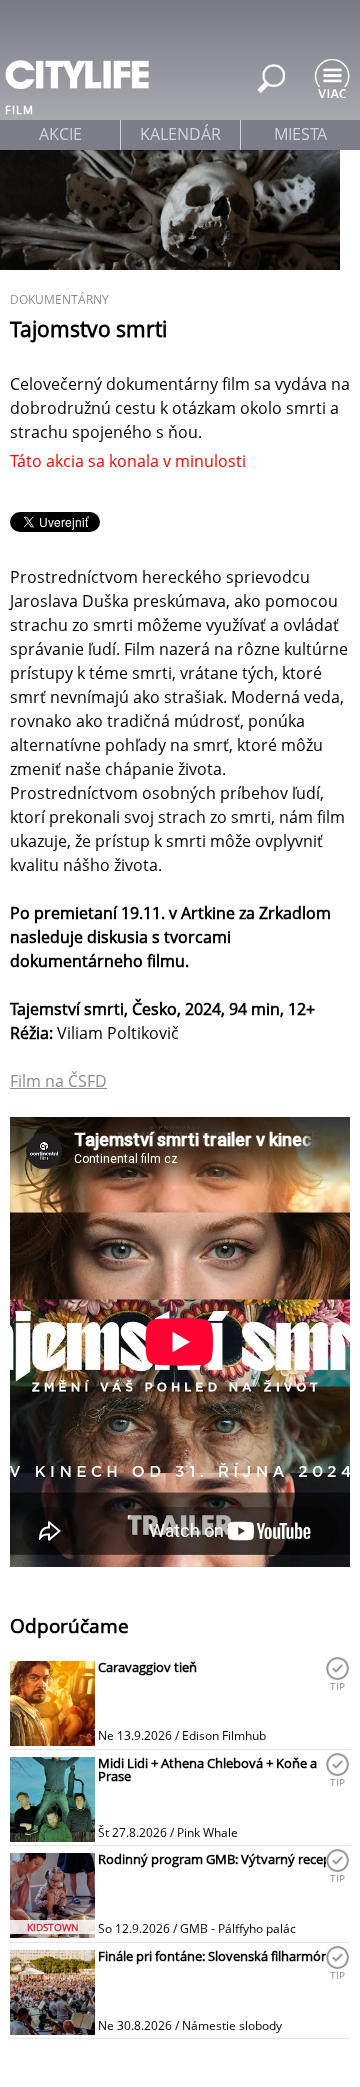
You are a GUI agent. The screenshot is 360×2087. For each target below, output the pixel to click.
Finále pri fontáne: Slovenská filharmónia (218, 1956)
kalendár (180, 134)
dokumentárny (59, 299)
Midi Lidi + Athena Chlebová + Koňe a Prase (207, 1769)
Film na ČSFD (58, 1081)
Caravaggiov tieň (147, 1667)
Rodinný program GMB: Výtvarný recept (217, 1859)
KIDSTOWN (53, 1927)
